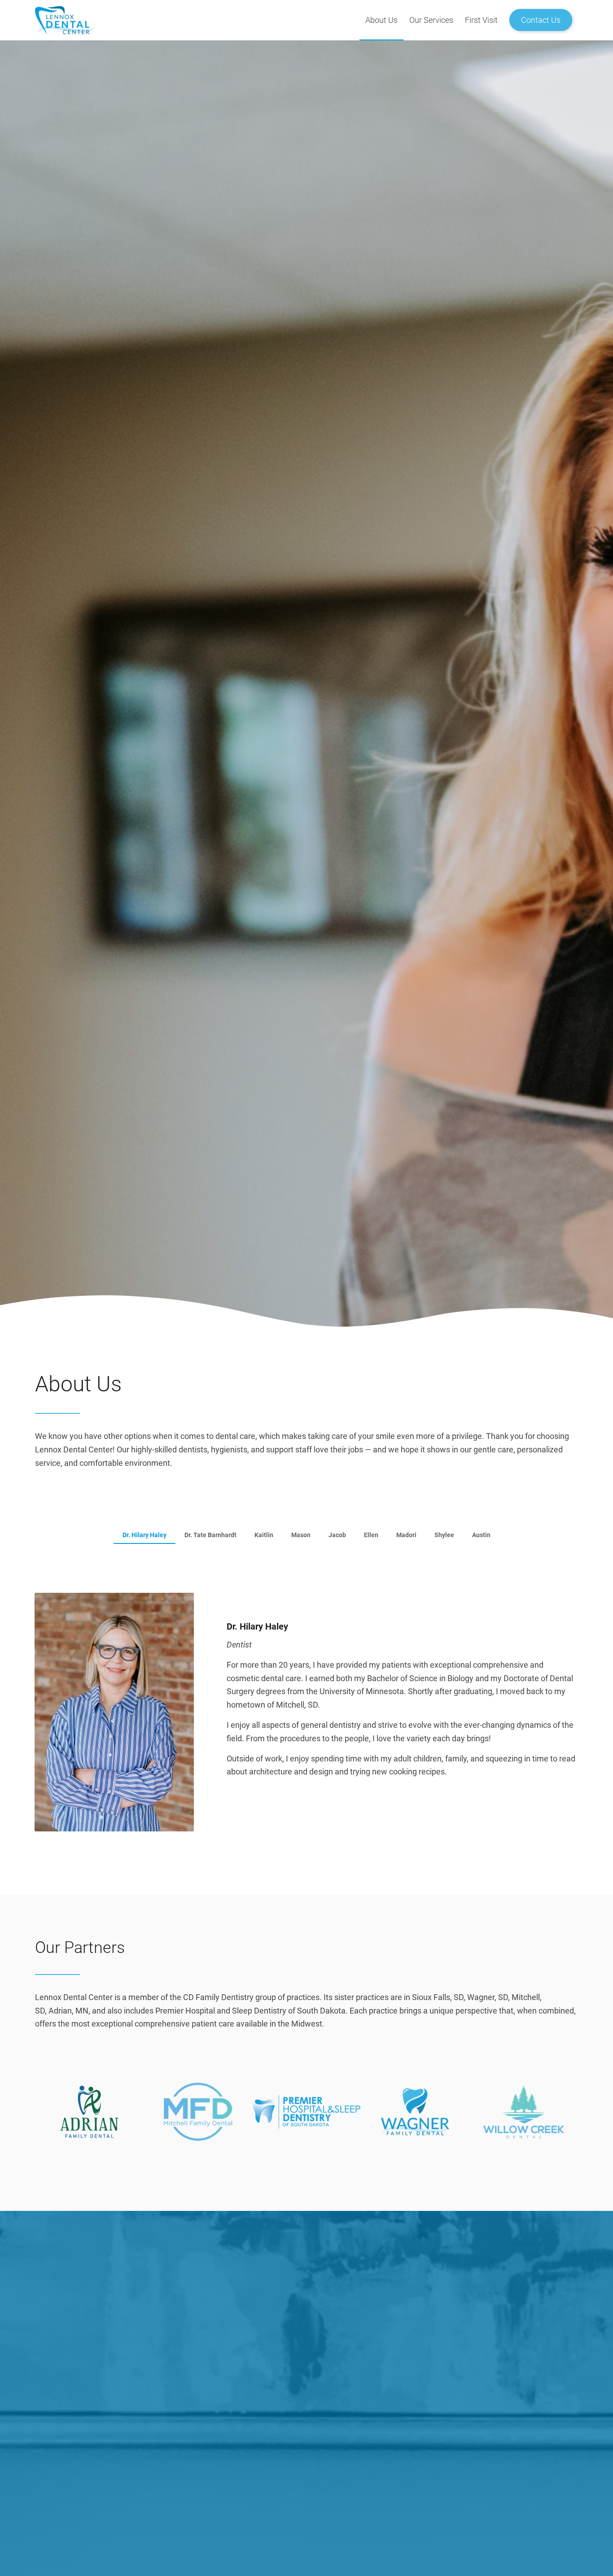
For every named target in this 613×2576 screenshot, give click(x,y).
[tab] (144, 1537)
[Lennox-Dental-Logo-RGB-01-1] (306, 20)
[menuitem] (381, 20)
